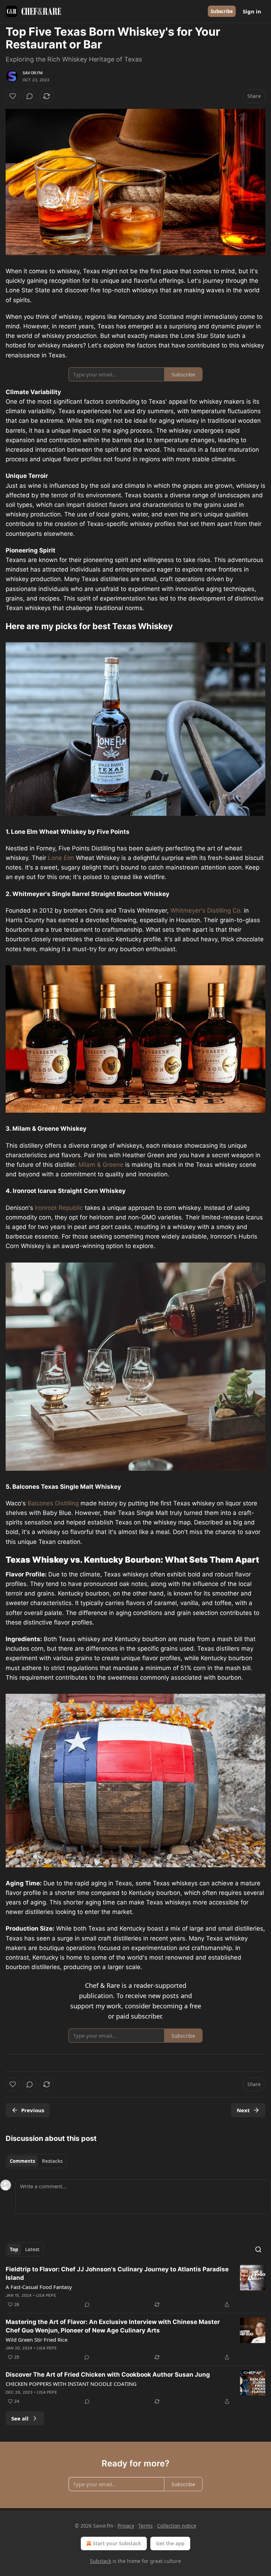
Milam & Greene (101, 1165)
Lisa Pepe (46, 2295)
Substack (101, 2561)
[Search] (258, 2249)
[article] (135, 2287)
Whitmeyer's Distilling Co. (206, 911)
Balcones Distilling (53, 1503)
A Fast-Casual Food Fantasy (39, 2287)
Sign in (252, 11)
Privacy (126, 2526)
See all (20, 2418)
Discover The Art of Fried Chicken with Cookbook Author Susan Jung (108, 2375)
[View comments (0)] (30, 96)
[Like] (13, 96)
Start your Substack (117, 2543)
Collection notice (177, 2526)
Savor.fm (33, 73)
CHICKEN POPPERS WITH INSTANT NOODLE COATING (71, 2384)
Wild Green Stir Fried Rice (37, 2340)
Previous (33, 2110)
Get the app (170, 2543)
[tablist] (36, 2161)
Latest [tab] (32, 2249)
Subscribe (222, 11)
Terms (146, 2526)
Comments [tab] (22, 2161)
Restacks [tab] (52, 2161)
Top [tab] (14, 2249)
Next (243, 2110)
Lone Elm (61, 858)
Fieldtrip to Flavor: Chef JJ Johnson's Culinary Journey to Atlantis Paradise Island (117, 2273)
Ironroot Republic (59, 1208)
